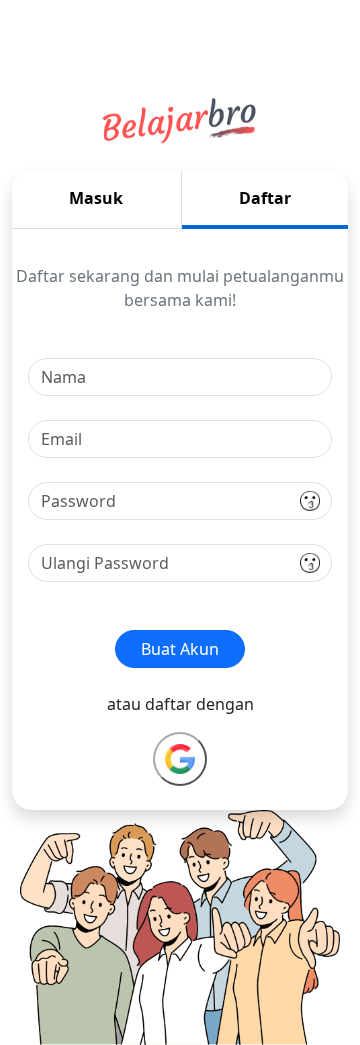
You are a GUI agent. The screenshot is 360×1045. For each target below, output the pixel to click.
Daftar (265, 198)
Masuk (96, 198)
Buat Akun (180, 649)
